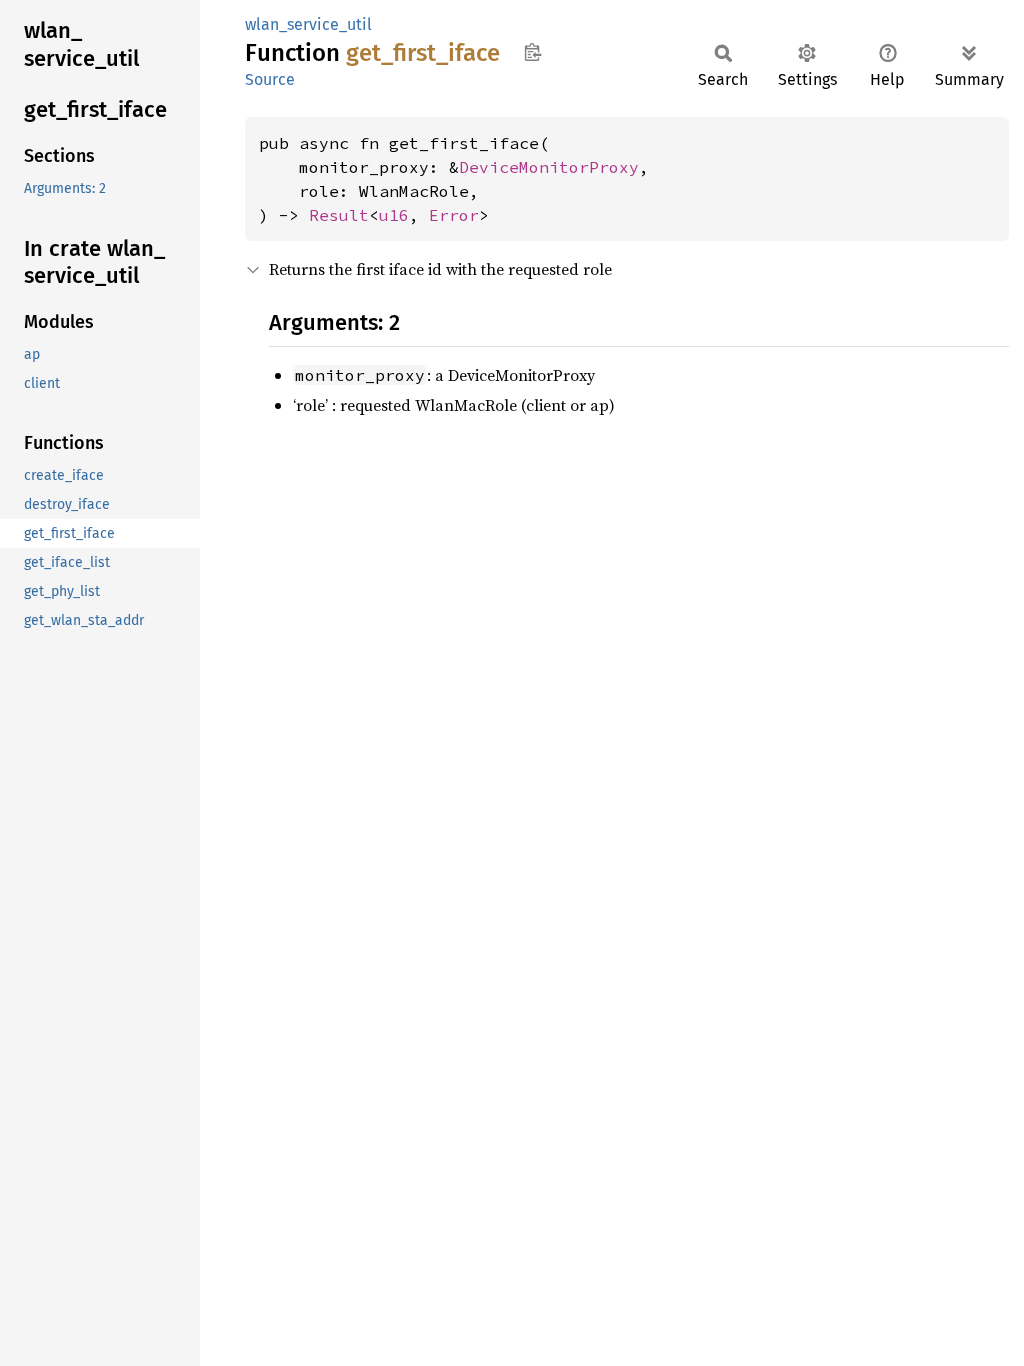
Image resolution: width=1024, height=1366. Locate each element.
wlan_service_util (308, 24)
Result (339, 215)
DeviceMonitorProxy (549, 167)
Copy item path (532, 52)
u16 (394, 215)
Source (270, 79)
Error (454, 215)
